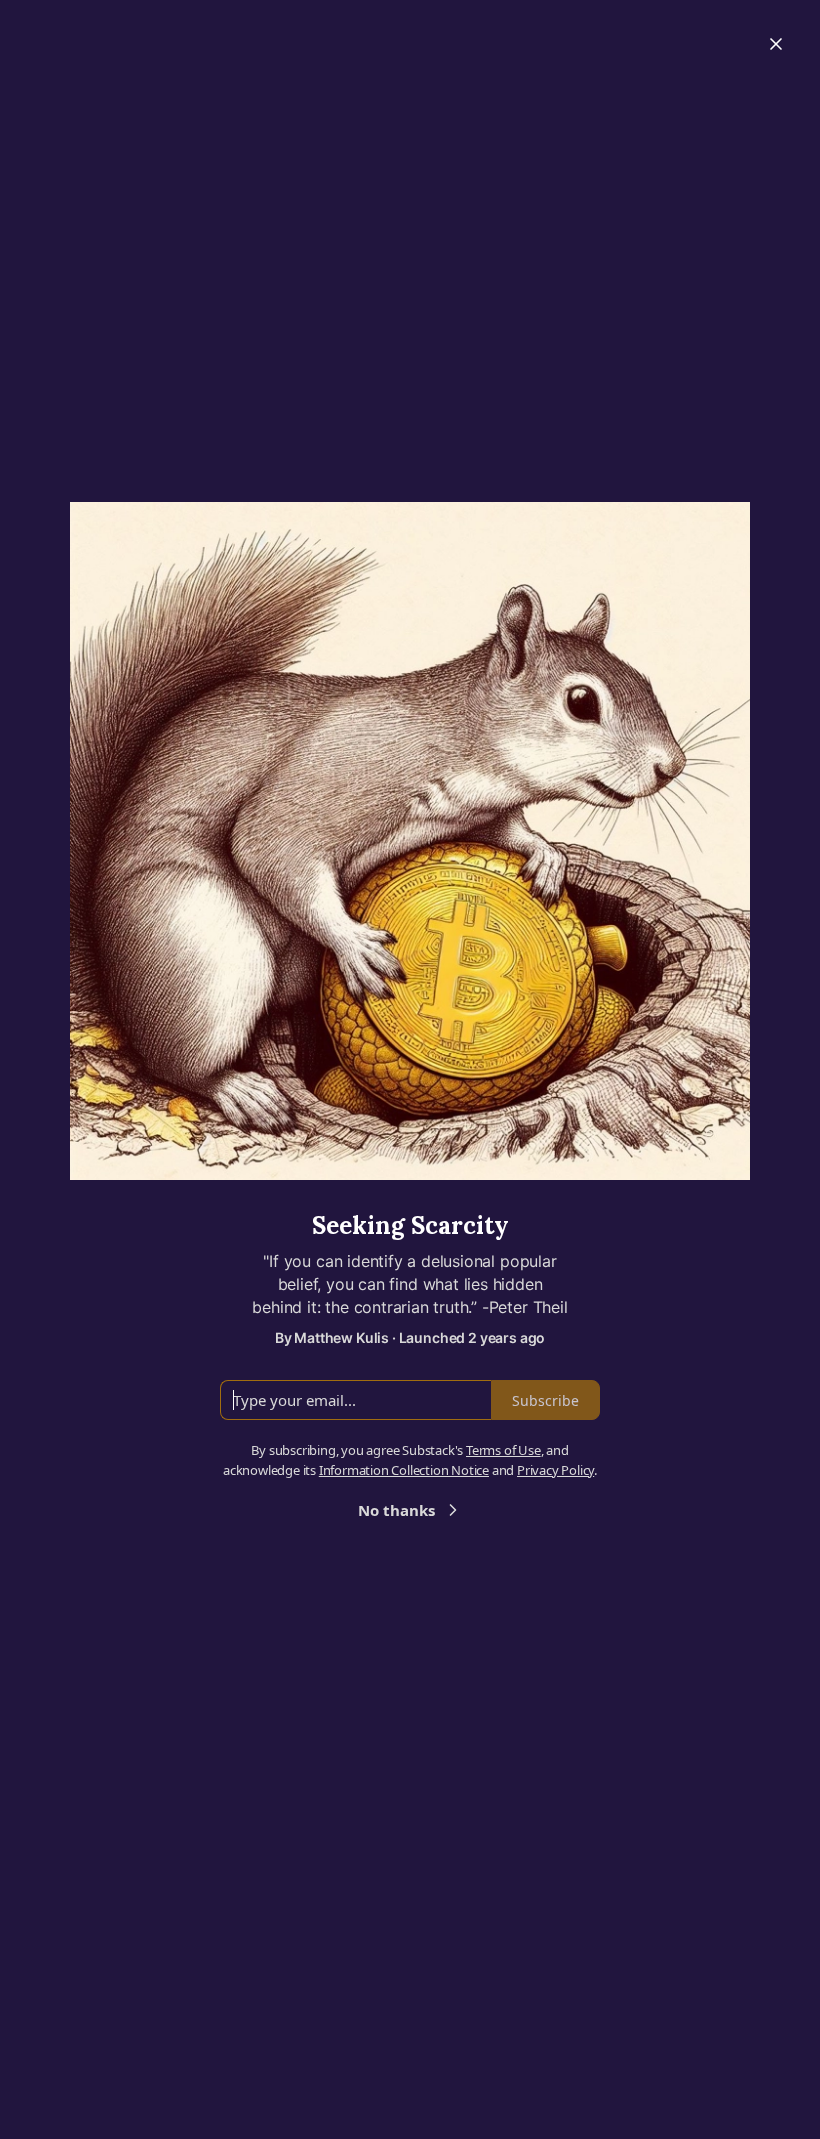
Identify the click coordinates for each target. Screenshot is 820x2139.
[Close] (776, 44)
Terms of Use (503, 1450)
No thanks (396, 1510)
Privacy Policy (555, 1470)
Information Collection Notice (404, 1470)
